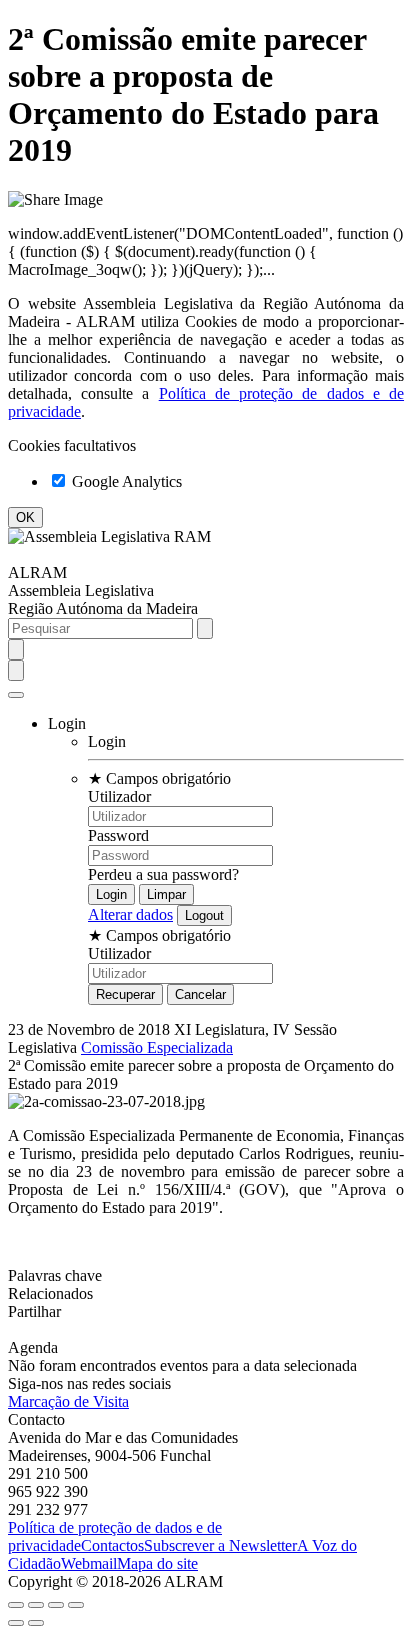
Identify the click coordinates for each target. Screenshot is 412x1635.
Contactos (112, 1545)
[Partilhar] (36, 1605)
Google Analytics (125, 481)
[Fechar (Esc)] (16, 1605)
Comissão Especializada (157, 1047)
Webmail (89, 1563)
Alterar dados (130, 914)
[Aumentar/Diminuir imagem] (76, 1605)
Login (107, 741)
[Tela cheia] (56, 1605)
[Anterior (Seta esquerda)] (16, 1623)
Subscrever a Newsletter (220, 1545)
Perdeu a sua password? (163, 874)
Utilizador (119, 796)
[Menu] (16, 695)
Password (118, 835)
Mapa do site (157, 1563)
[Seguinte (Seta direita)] (36, 1623)
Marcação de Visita (68, 1401)
